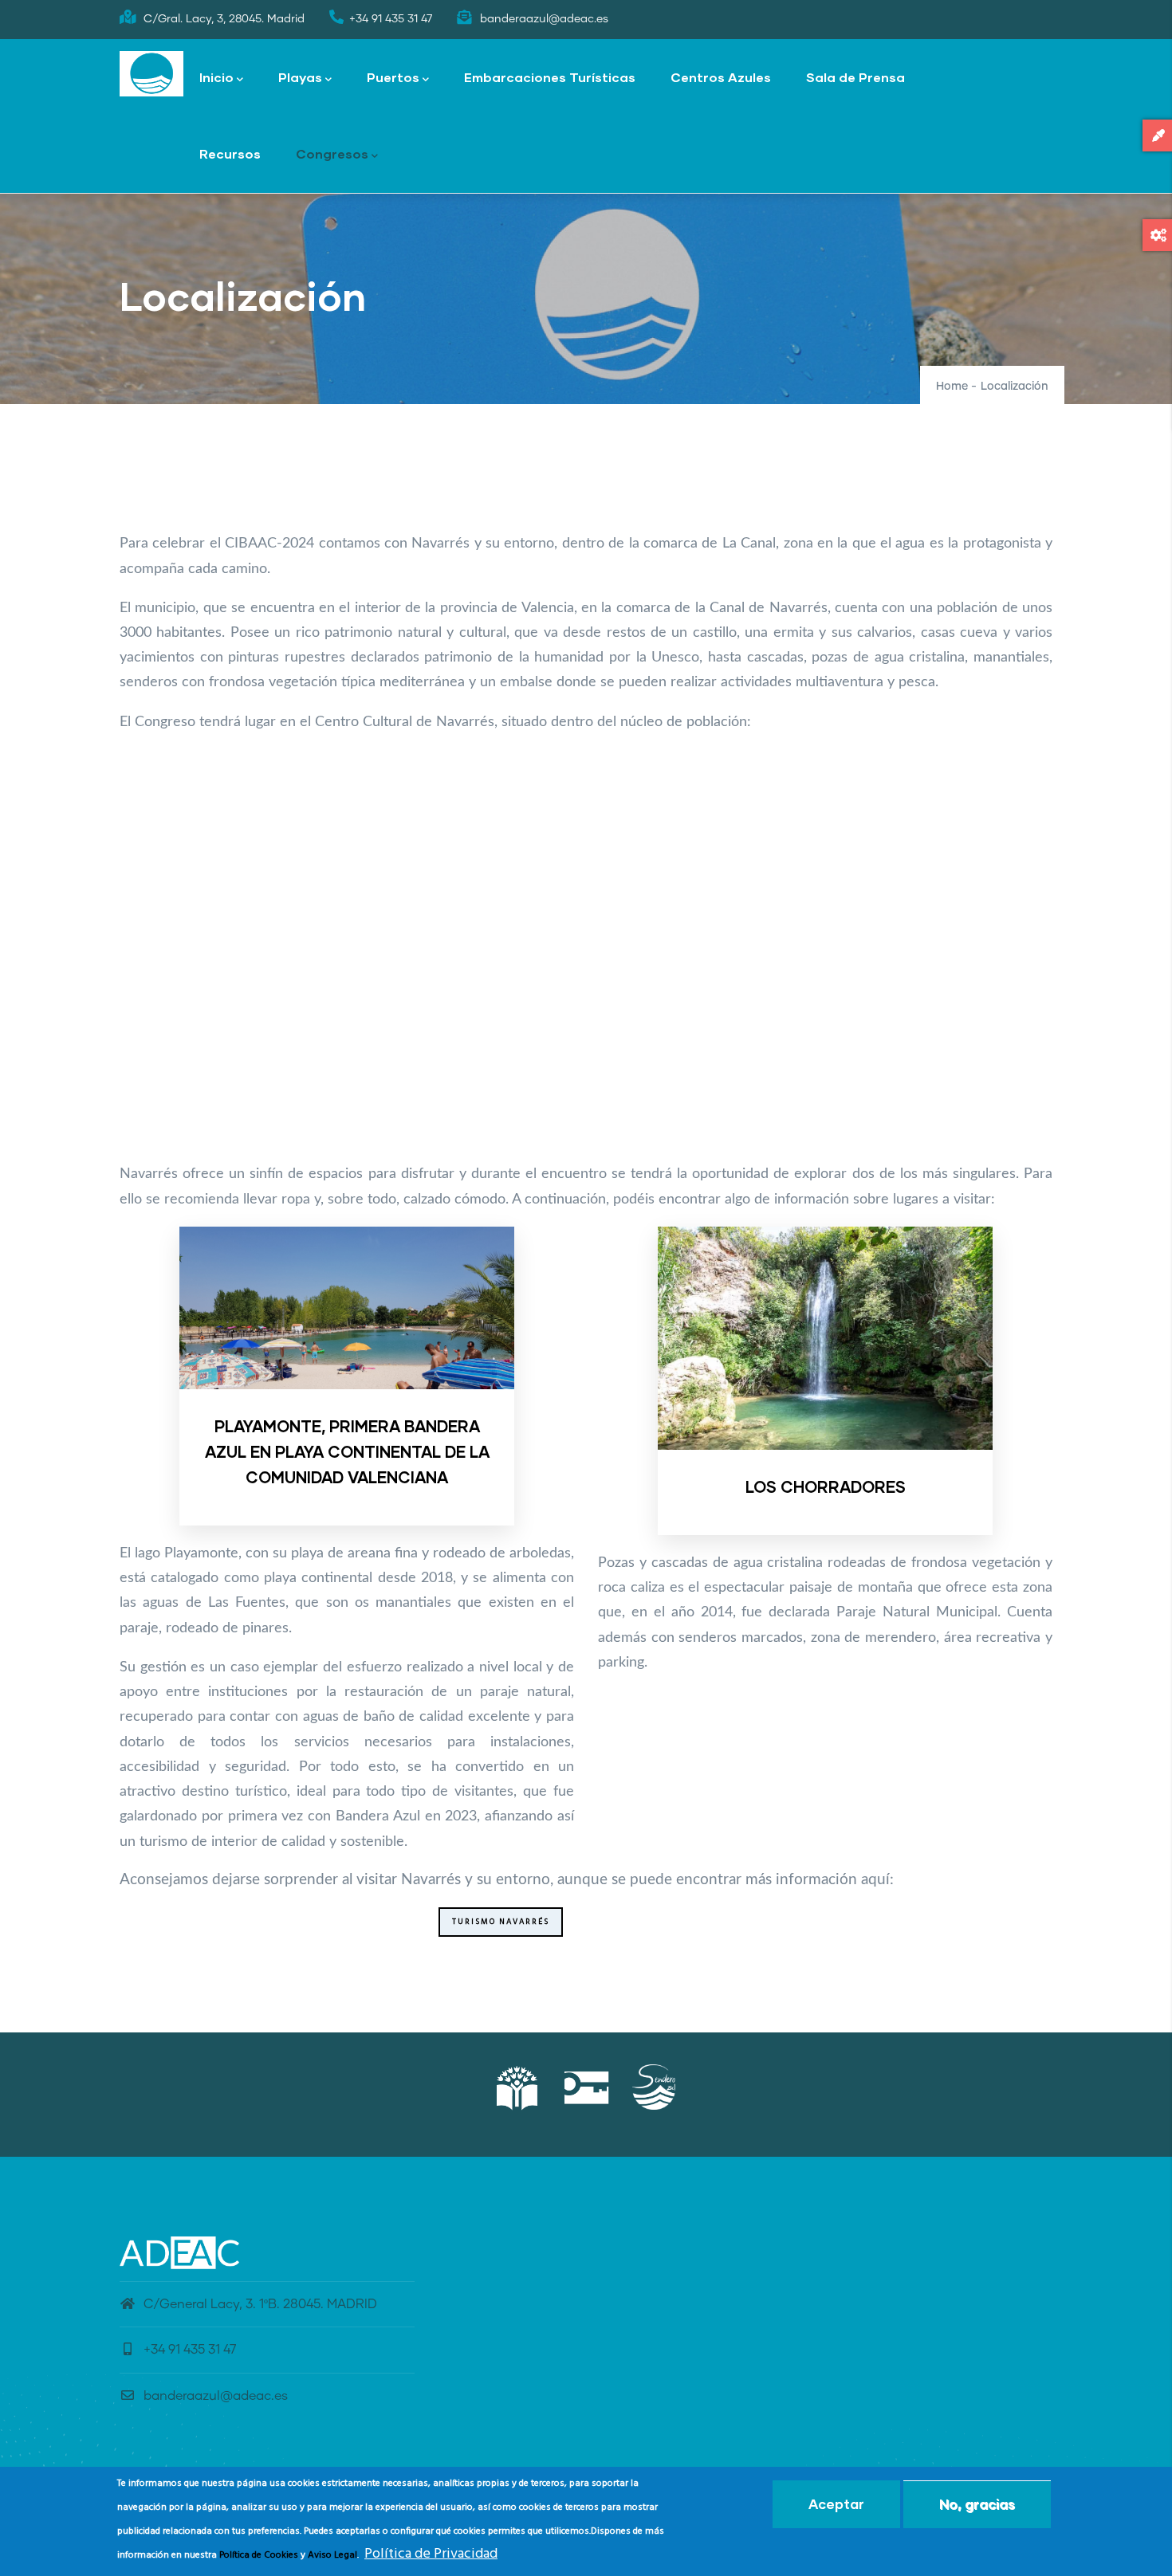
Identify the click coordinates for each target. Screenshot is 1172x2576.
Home (952, 387)
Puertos (393, 77)
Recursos (230, 153)
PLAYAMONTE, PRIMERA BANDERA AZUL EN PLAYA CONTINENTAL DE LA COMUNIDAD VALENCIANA (347, 1451)
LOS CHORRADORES (826, 1486)
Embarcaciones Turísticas (550, 77)
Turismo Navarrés (501, 1922)
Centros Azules (721, 77)
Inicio (216, 77)
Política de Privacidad (431, 2555)
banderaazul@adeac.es (216, 2396)
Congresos (332, 153)
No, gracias (977, 2504)
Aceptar (836, 2504)
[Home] (151, 74)
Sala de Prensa (855, 77)
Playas (300, 77)
